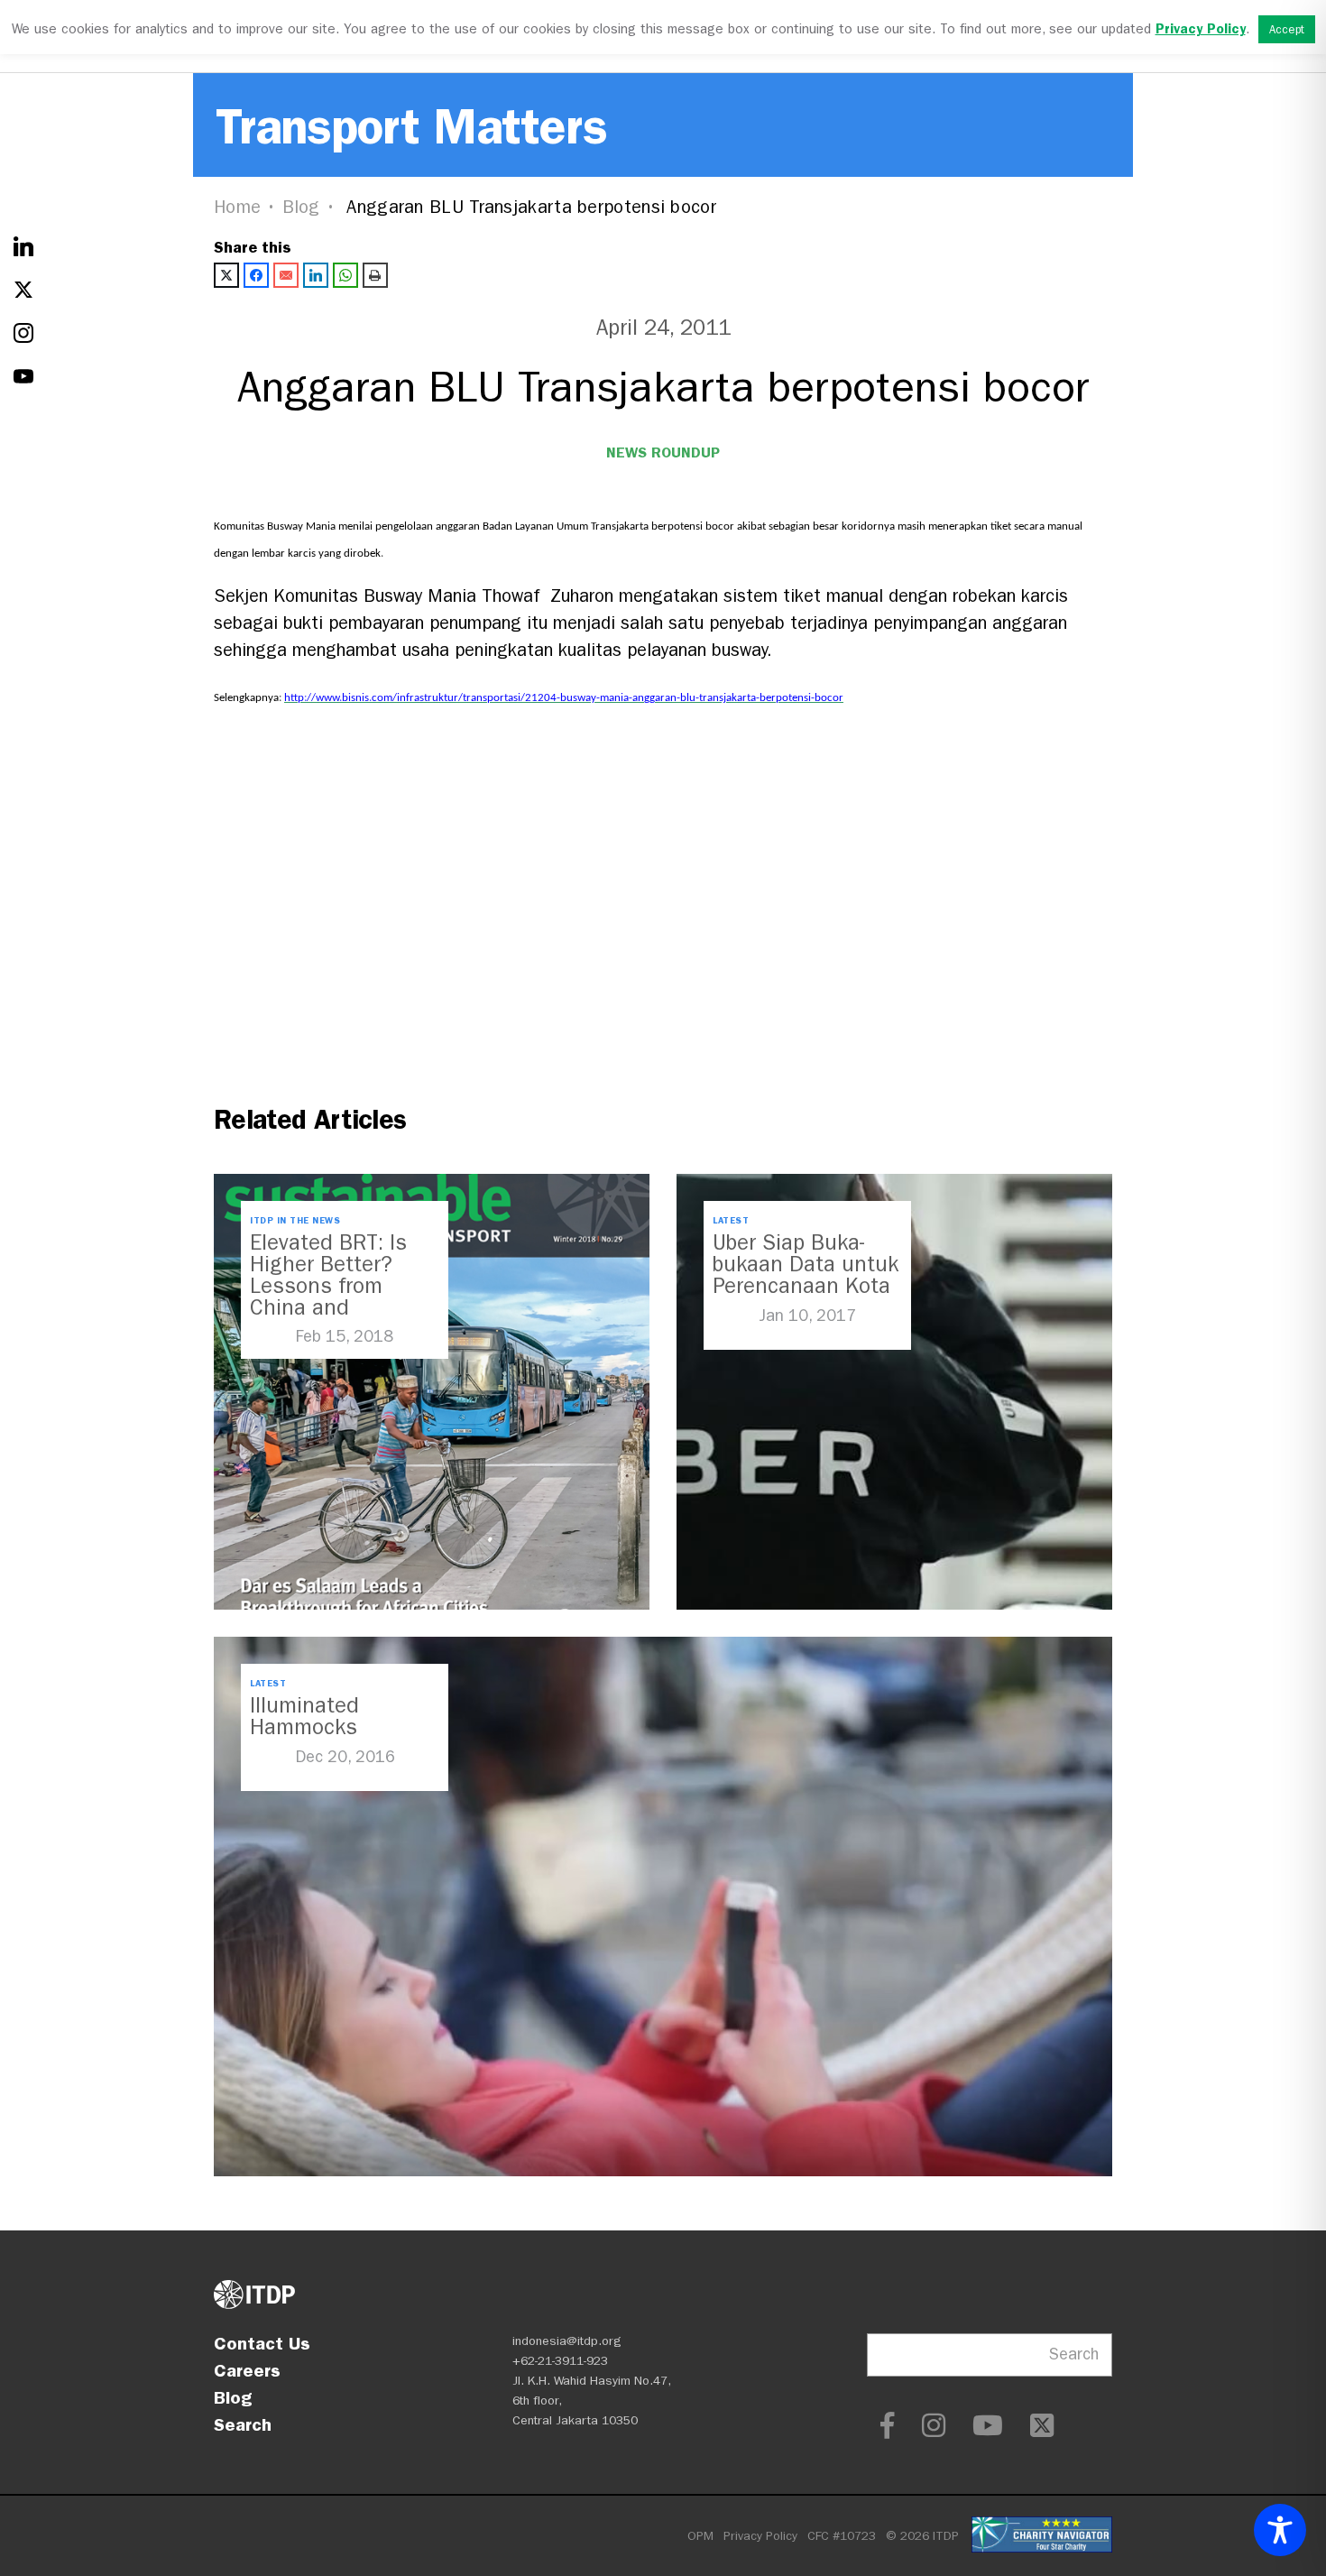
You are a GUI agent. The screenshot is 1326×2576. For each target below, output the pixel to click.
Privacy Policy (760, 2536)
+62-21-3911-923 (560, 2361)
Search (243, 2424)
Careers (247, 2370)
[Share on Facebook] (256, 275)
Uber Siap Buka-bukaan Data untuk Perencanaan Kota (806, 1264)
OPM (700, 2536)
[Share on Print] (375, 275)
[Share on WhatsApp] (345, 275)
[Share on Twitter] (226, 275)
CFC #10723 (842, 2536)
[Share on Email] (286, 275)
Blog (301, 207)
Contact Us (262, 2343)
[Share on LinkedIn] (316, 275)
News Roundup (663, 452)
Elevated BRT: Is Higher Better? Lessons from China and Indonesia (328, 1286)
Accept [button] (1287, 29)
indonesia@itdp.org (567, 2341)
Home (237, 207)
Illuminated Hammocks (304, 1716)
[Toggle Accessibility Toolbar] (1280, 2530)
